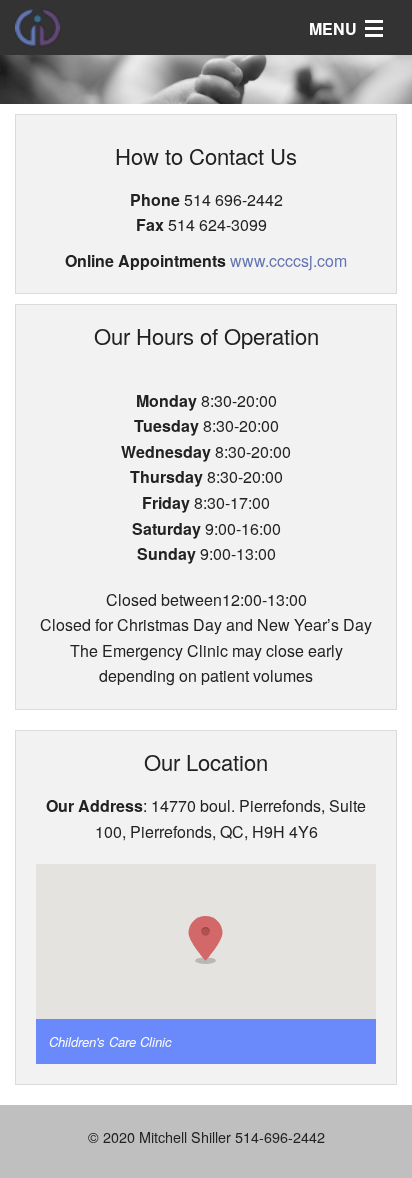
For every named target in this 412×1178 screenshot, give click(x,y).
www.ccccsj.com (288, 260)
